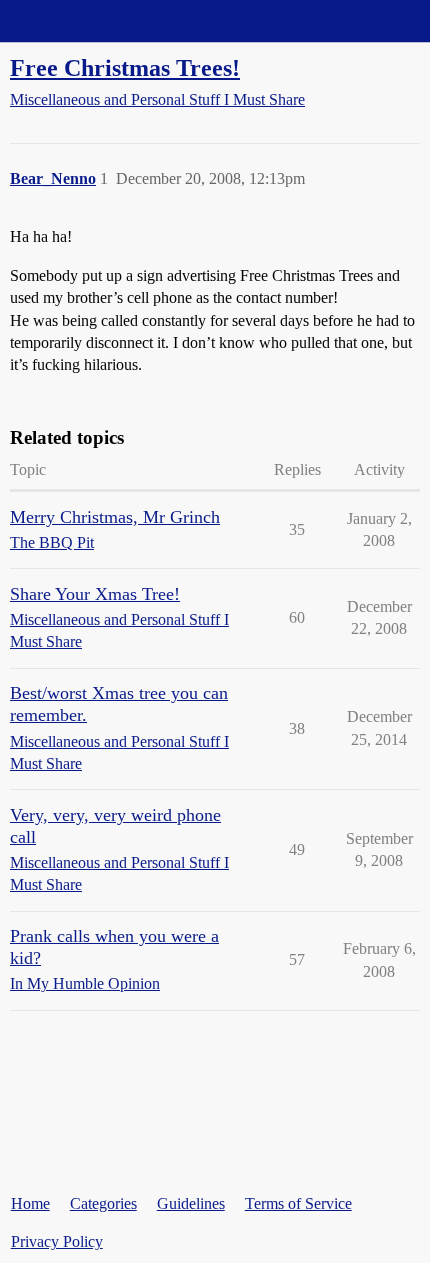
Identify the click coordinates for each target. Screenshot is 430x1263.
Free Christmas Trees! (125, 67)
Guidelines (191, 1203)
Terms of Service (298, 1203)
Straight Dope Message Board (105, 20)
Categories (103, 1203)
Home (30, 1203)
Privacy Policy (57, 1241)
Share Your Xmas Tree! (95, 594)
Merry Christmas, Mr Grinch (115, 517)
